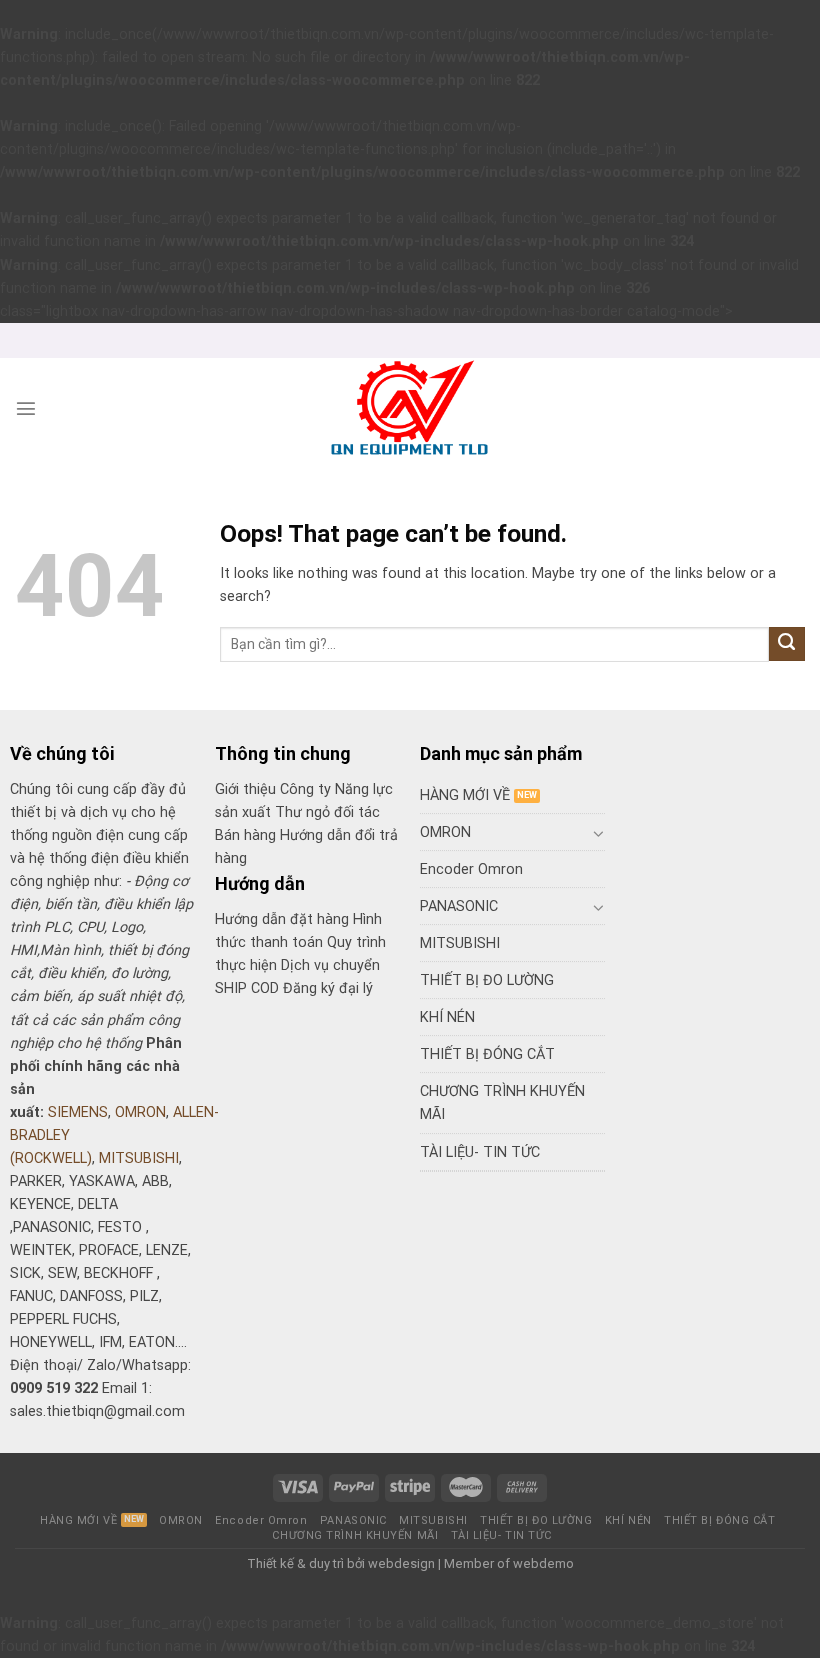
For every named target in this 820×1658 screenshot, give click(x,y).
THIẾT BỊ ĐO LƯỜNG (487, 980)
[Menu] (26, 408)
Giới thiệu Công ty (275, 789)
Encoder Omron (471, 869)
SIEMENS (78, 1112)
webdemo (543, 1563)
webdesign (401, 1563)
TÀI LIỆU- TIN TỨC (480, 1152)
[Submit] (787, 644)
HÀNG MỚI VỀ (465, 795)
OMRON (140, 1112)
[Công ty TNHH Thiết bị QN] (410, 408)
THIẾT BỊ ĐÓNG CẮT (487, 1054)
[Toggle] (598, 833)
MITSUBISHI (139, 1158)
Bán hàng (245, 835)
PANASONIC (459, 906)
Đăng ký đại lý (328, 988)
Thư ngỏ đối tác (327, 812)
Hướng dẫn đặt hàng (282, 919)
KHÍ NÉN (447, 1017)
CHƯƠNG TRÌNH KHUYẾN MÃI (502, 1103)
